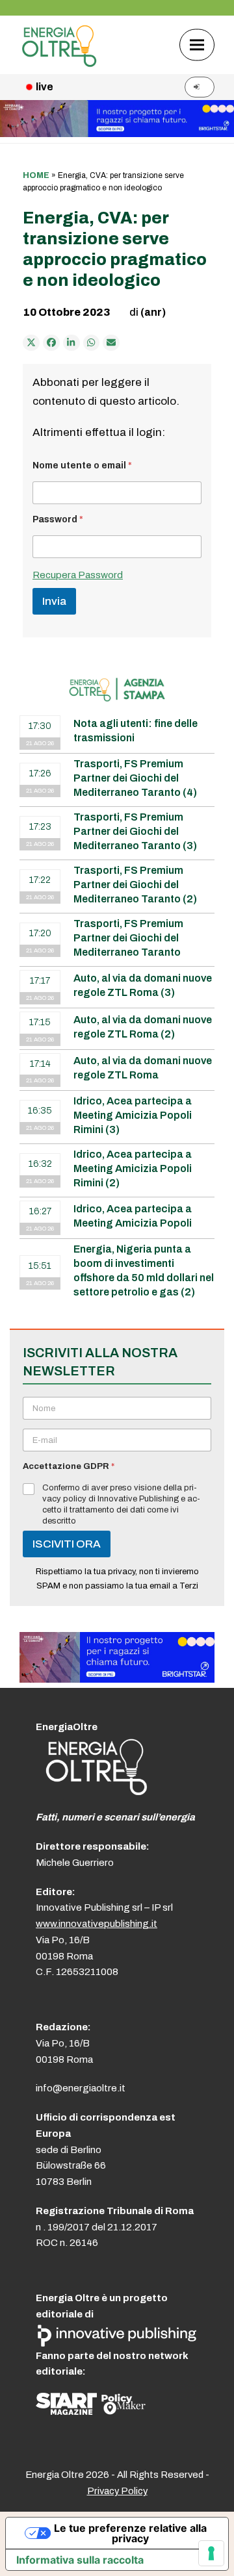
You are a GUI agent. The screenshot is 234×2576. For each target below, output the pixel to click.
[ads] (117, 1679)
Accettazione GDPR (69, 1466)
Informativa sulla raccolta (80, 2560)
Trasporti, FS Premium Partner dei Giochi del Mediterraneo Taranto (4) (135, 778)
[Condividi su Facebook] (51, 343)
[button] (197, 45)
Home (36, 175)
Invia (54, 601)
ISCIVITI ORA (67, 1544)
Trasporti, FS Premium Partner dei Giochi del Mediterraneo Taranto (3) (135, 831)
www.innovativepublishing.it (97, 1924)
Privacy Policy (117, 2491)
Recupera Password (78, 575)
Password (58, 519)
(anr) (153, 312)
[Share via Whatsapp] (92, 343)
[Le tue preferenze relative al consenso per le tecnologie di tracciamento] (211, 2553)
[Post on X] (31, 343)
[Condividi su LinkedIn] (71, 343)
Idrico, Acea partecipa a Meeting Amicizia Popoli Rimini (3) (133, 1115)
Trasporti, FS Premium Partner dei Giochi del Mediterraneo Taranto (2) (135, 885)
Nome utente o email (82, 465)
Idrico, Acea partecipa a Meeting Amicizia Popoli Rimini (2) (133, 1168)
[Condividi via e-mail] (111, 343)
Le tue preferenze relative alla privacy (130, 2533)
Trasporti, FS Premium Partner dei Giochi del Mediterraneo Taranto (128, 938)
